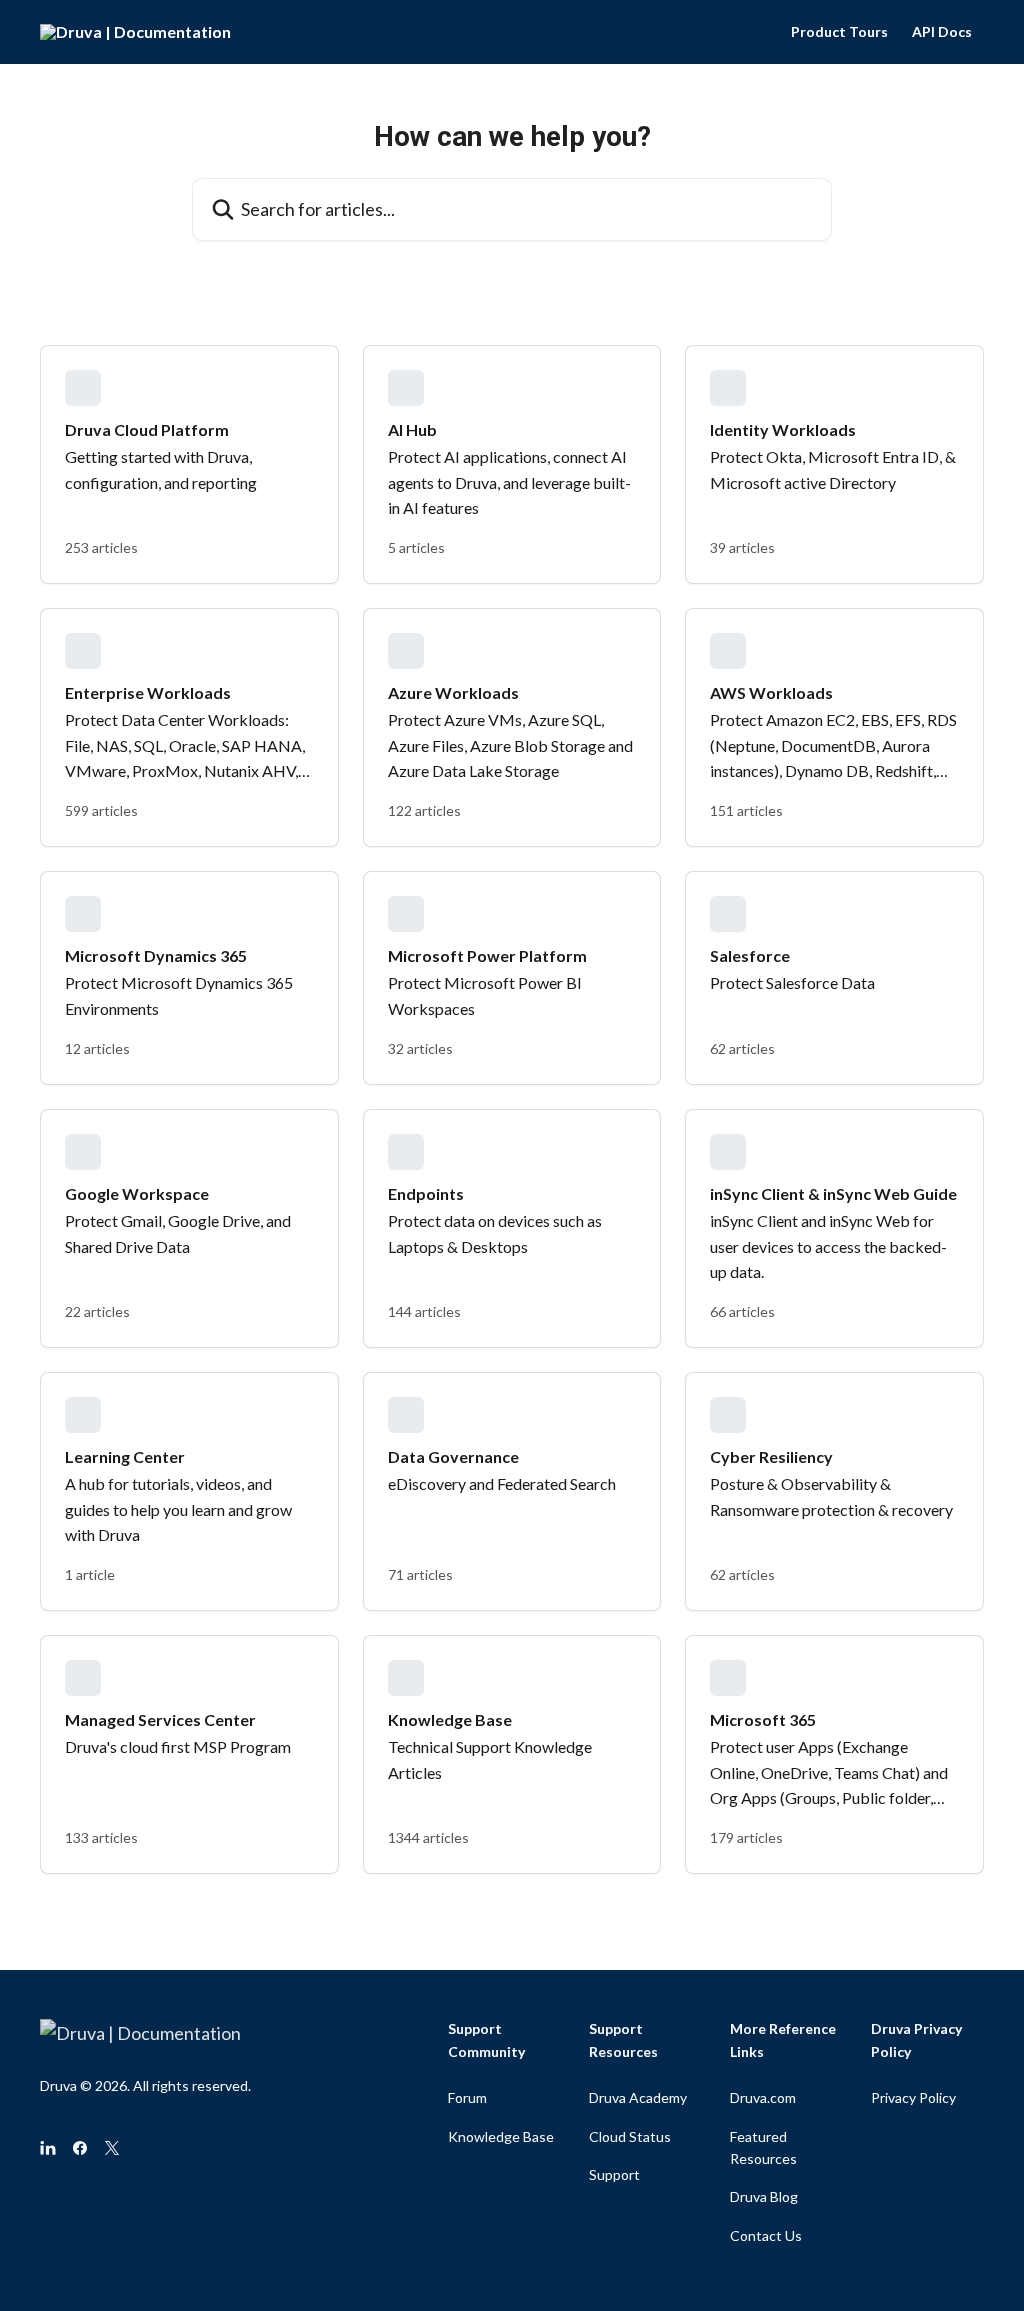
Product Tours (839, 32)
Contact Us (766, 2235)
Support (614, 2174)
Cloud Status (630, 2136)
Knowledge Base (501, 2136)
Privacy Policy (913, 2097)
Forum (467, 2097)
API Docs (942, 32)
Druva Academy (638, 2097)
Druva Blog (764, 2196)
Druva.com (763, 2097)
